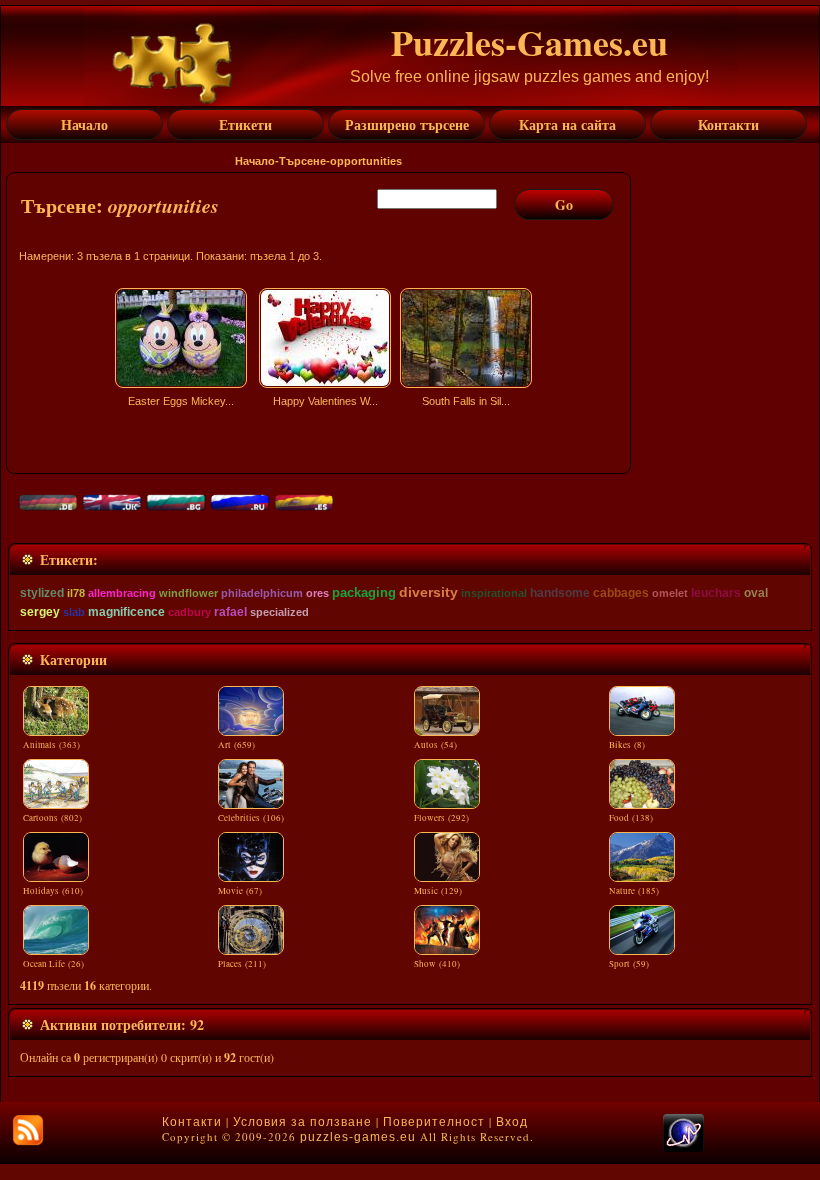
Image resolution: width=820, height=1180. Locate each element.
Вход (512, 1122)
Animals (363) (51, 745)
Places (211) (242, 964)
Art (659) (236, 745)
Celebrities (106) (251, 818)
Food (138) (631, 818)
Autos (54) (435, 745)
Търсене (302, 161)
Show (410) (437, 964)
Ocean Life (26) (53, 964)
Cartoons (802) (52, 818)
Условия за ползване (302, 1122)
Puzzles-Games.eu (529, 42)
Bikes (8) (627, 745)
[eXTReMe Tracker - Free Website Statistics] (683, 1148)
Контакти (192, 1122)
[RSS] (28, 1130)
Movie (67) (240, 891)
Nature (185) (634, 891)
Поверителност (434, 1122)
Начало (255, 161)
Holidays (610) (53, 891)
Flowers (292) (441, 818)
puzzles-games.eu (358, 1137)
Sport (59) (629, 964)
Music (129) (438, 891)
